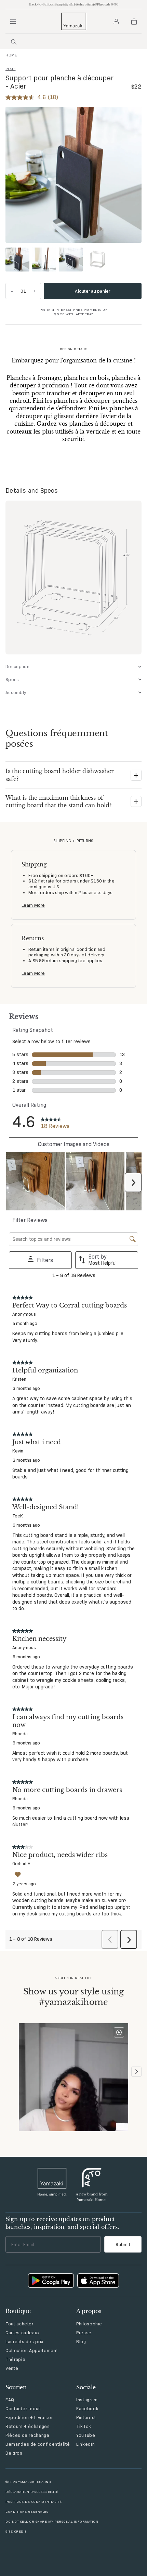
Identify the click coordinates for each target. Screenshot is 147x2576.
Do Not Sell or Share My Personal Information (52, 2521)
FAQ (10, 2400)
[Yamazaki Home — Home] (74, 21)
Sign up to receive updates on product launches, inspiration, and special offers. (62, 2223)
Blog (81, 2341)
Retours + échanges (28, 2426)
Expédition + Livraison (30, 2417)
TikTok (84, 2426)
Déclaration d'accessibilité (32, 2492)
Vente (12, 2368)
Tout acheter (19, 2324)
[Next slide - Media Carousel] (136, 2072)
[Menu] (13, 22)
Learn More (33, 905)
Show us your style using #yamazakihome (73, 1997)
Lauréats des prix (24, 2341)
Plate (11, 69)
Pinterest (86, 2417)
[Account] (116, 22)
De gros (14, 2453)
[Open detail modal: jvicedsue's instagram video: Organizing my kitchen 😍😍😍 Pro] (73, 2078)
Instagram (87, 2400)
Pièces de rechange (28, 2435)
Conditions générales (27, 2512)
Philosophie (89, 2324)
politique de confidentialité (34, 2502)
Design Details (74, 349)
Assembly (16, 692)
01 (23, 291)
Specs (12, 679)
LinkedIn (85, 2444)
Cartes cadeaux (23, 2333)
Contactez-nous (23, 2408)
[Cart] (134, 22)
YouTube (86, 2435)
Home (11, 55)
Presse (84, 2333)
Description (17, 666)
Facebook (87, 2408)
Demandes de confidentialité (38, 2444)
